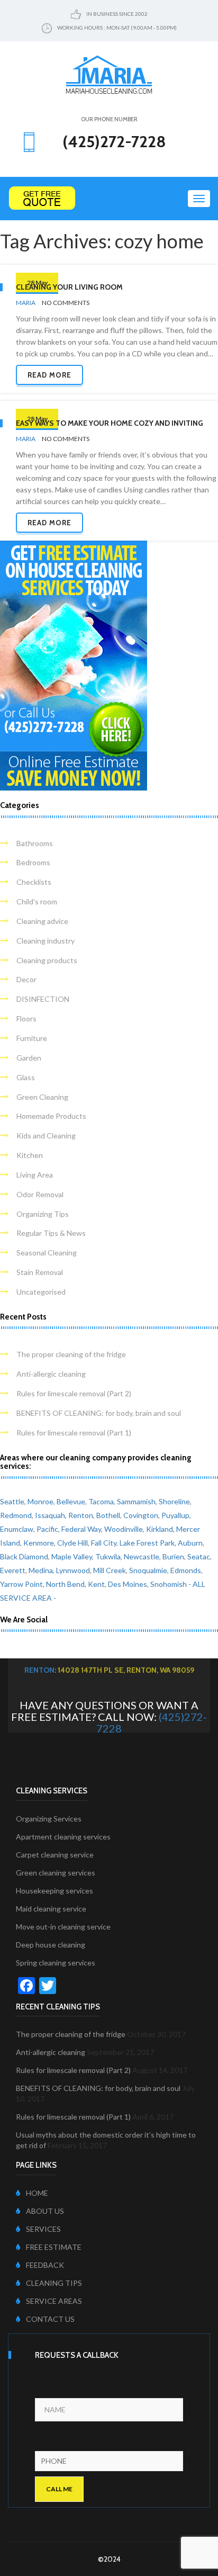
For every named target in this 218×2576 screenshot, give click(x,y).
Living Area (35, 1175)
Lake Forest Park (147, 1543)
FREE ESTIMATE (54, 2247)
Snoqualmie (148, 1570)
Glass (26, 1077)
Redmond (16, 1515)
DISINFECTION (43, 999)
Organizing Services (49, 1819)
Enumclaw (17, 1529)
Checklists (34, 882)
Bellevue (71, 1501)
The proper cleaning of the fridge (71, 1354)
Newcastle (142, 1556)
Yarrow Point (21, 1584)
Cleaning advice (42, 921)
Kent (96, 1584)
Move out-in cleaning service (63, 1927)
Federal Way (81, 1529)
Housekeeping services (54, 1891)
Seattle (12, 1501)
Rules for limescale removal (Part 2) (74, 1393)
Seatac (199, 1556)
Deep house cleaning (51, 1945)
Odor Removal (40, 1194)
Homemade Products (51, 1116)
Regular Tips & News (51, 1233)
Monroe (40, 1501)
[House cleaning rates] (109, 198)
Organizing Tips (43, 1214)
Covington (141, 1515)
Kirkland (160, 1529)
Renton (81, 1515)
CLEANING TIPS (54, 2283)
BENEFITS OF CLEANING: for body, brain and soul (99, 1413)
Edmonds (186, 1570)
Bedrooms (33, 862)
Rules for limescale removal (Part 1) (74, 1433)
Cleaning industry (46, 941)
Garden (29, 1058)
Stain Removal (40, 1272)
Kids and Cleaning (46, 1136)
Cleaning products (47, 960)
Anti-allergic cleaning (51, 1374)
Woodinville (124, 1529)
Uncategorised (41, 1292)
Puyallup (175, 1515)
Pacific (47, 1529)
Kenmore (39, 1543)
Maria (26, 303)
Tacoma (101, 1501)
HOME (37, 2193)
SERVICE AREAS (54, 2301)
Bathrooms (35, 843)
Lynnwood (73, 1570)
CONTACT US (50, 2319)
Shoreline (174, 1501)
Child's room (37, 901)
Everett (13, 1570)
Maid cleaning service (51, 1909)
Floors (26, 1018)
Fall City (104, 1543)
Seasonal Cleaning (47, 1253)
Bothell (108, 1515)
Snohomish (169, 1584)
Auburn (190, 1543)
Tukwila (108, 1556)
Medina (41, 1570)
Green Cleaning (42, 1097)
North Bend (65, 1584)
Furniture (32, 1038)
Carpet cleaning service (55, 1855)
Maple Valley (72, 1556)
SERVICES (43, 2229)
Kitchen (30, 1155)
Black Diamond (24, 1556)
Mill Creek (110, 1570)
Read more (49, 375)
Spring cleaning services (56, 1963)
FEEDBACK (45, 2265)
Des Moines (128, 1584)
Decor (26, 979)
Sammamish (136, 1501)
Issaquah (50, 1515)
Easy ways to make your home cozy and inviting (110, 423)
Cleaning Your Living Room (69, 287)
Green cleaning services (56, 1873)
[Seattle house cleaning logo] (109, 74)
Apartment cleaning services (63, 1837)
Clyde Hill (72, 1543)
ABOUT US (45, 2211)
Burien (173, 1556)
